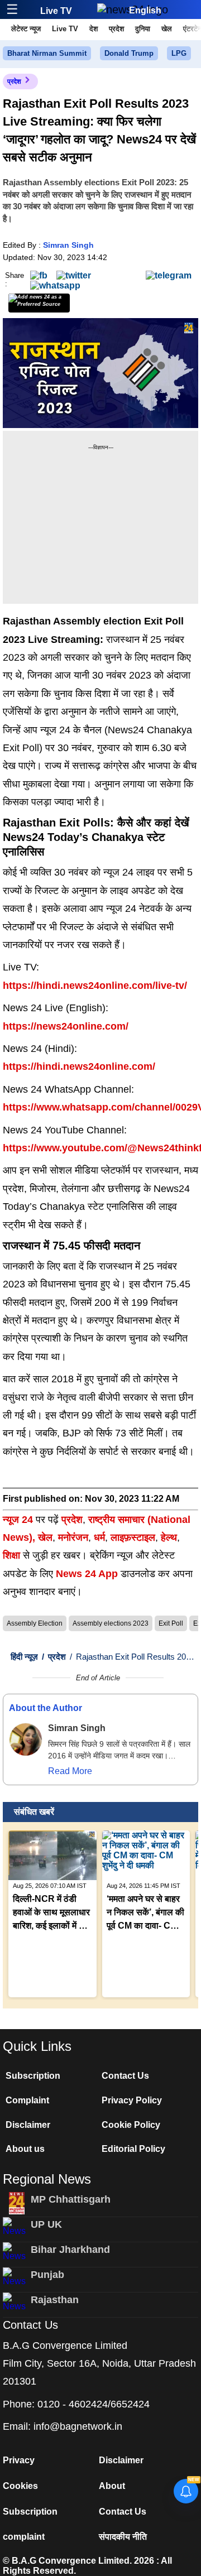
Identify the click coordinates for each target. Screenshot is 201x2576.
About (112, 2486)
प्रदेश (116, 29)
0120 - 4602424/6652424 (94, 2404)
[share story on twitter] (74, 275)
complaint (24, 2537)
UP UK (46, 2224)
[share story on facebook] (39, 275)
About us (25, 2149)
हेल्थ (169, 1537)
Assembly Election (35, 1623)
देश (94, 29)
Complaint (27, 2100)
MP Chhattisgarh (71, 2199)
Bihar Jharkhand (70, 2250)
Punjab (47, 2275)
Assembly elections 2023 (111, 1623)
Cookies (20, 2486)
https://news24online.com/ (66, 1026)
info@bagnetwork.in (78, 2426)
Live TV (56, 11)
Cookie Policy (131, 2125)
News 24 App (88, 1574)
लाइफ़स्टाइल (133, 1537)
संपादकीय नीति (123, 2537)
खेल (167, 29)
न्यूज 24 (19, 1520)
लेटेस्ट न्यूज (26, 29)
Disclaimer (28, 2125)
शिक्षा (11, 1555)
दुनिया (143, 29)
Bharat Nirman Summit (47, 53)
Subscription (33, 2076)
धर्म (99, 1537)
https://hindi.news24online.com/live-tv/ (95, 986)
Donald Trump (129, 53)
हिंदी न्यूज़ (24, 1657)
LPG (179, 53)
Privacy (19, 2460)
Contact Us (125, 2076)
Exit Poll (171, 1623)
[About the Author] (26, 1739)
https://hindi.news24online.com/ (79, 1066)
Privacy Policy (132, 2100)
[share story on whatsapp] (55, 285)
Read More (70, 1771)
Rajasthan (55, 2300)
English (145, 10)
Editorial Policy (133, 2149)
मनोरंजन (73, 1537)
